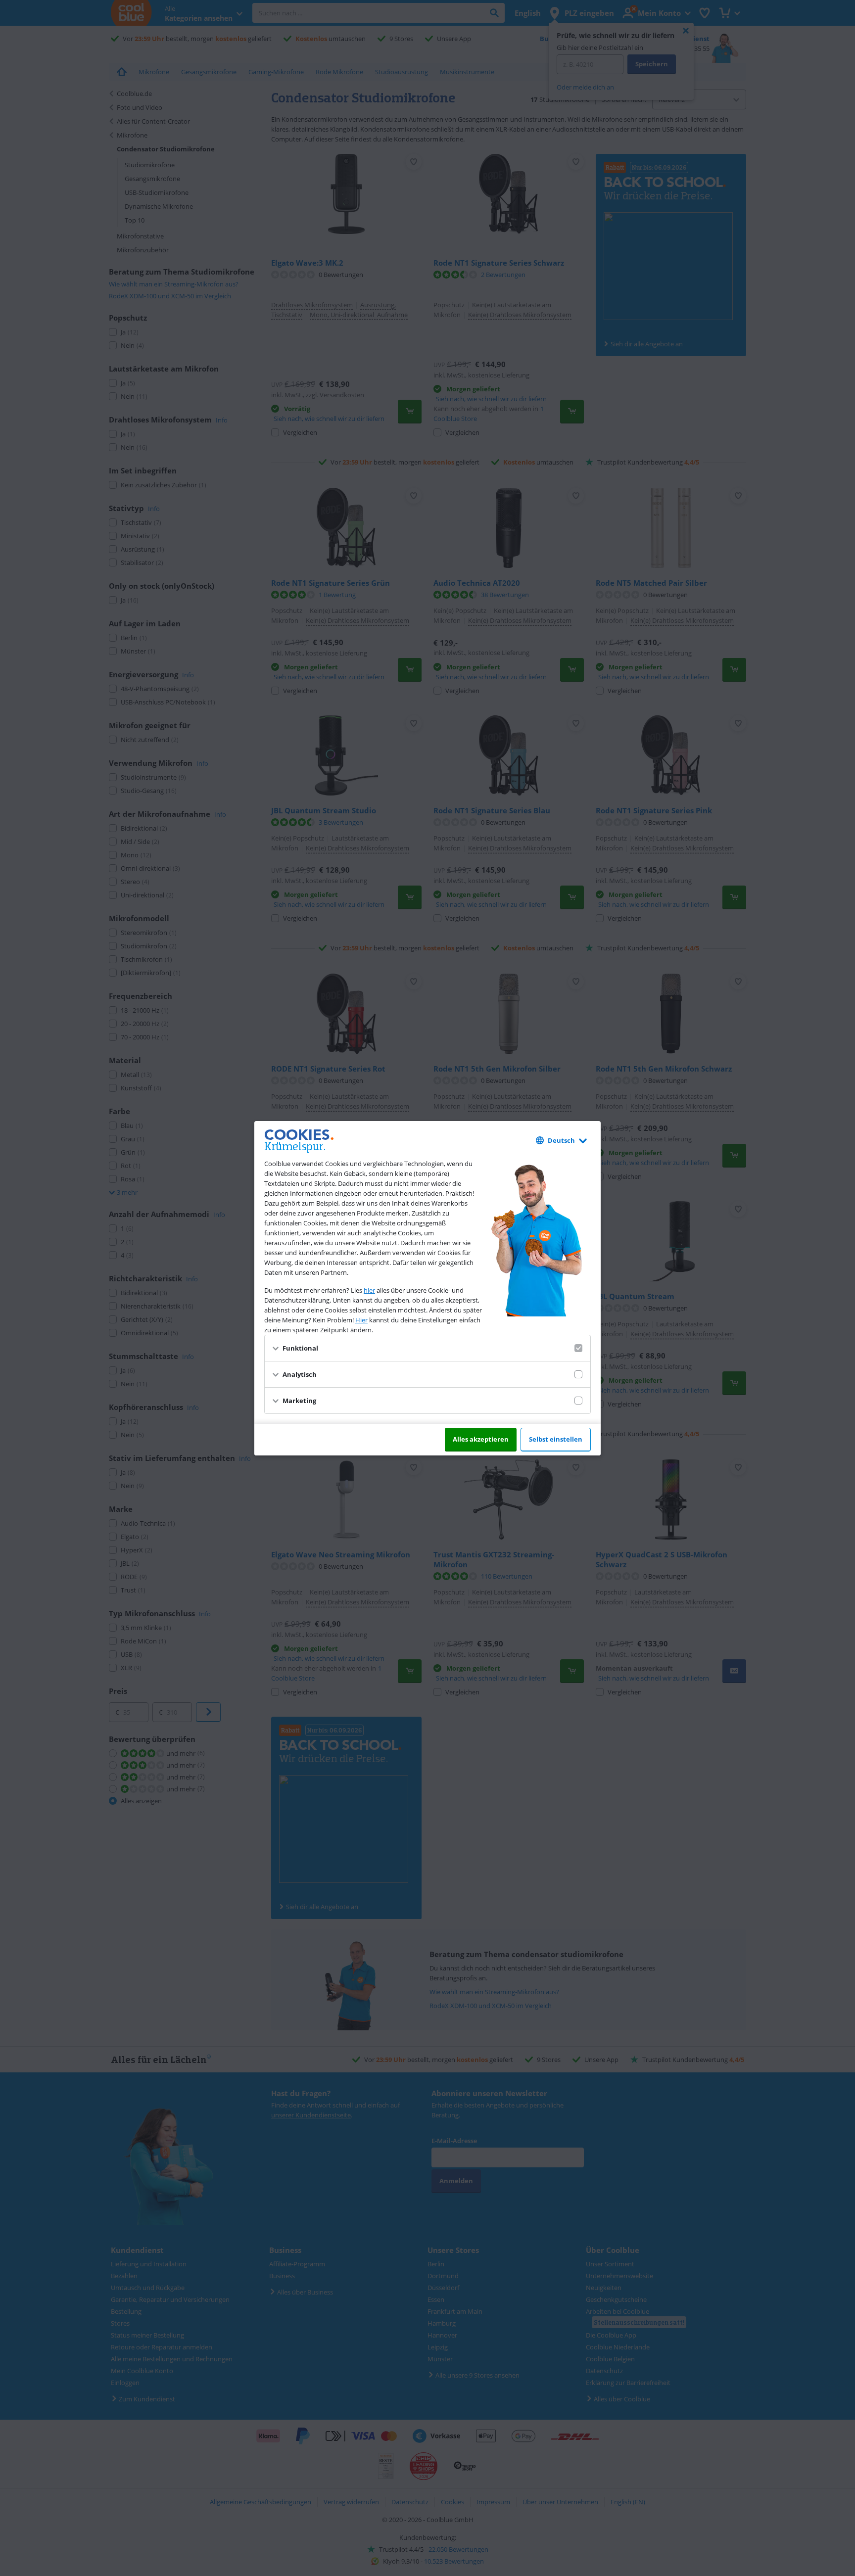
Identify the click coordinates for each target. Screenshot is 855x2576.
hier (369, 1290)
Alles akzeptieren (481, 1439)
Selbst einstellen (556, 1439)
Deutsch (561, 1140)
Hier (361, 1320)
